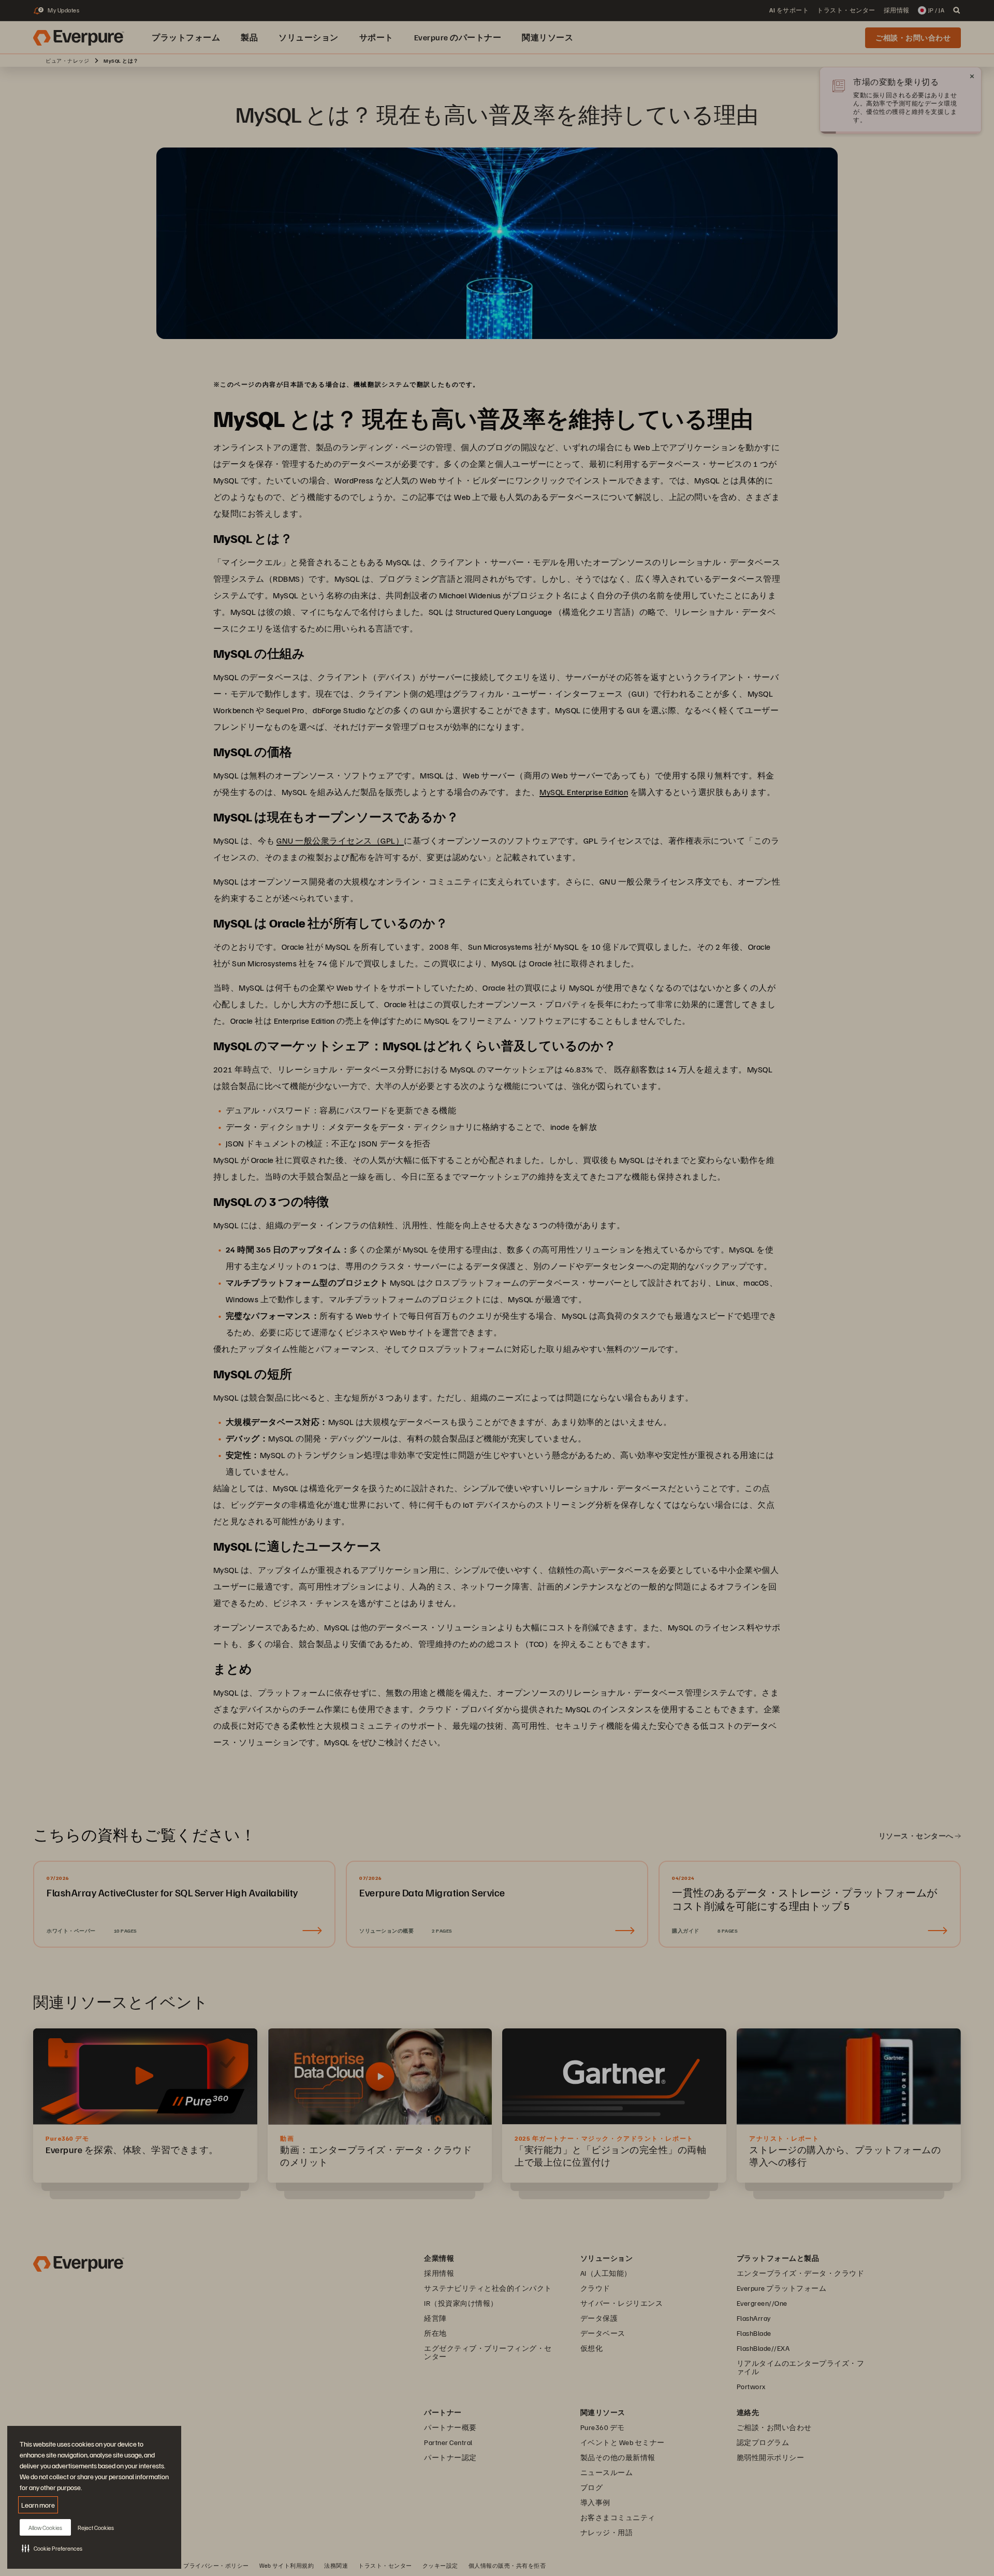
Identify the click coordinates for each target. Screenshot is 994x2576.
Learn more (38, 2505)
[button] (52, 2548)
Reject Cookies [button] (96, 2528)
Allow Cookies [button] (45, 2528)
